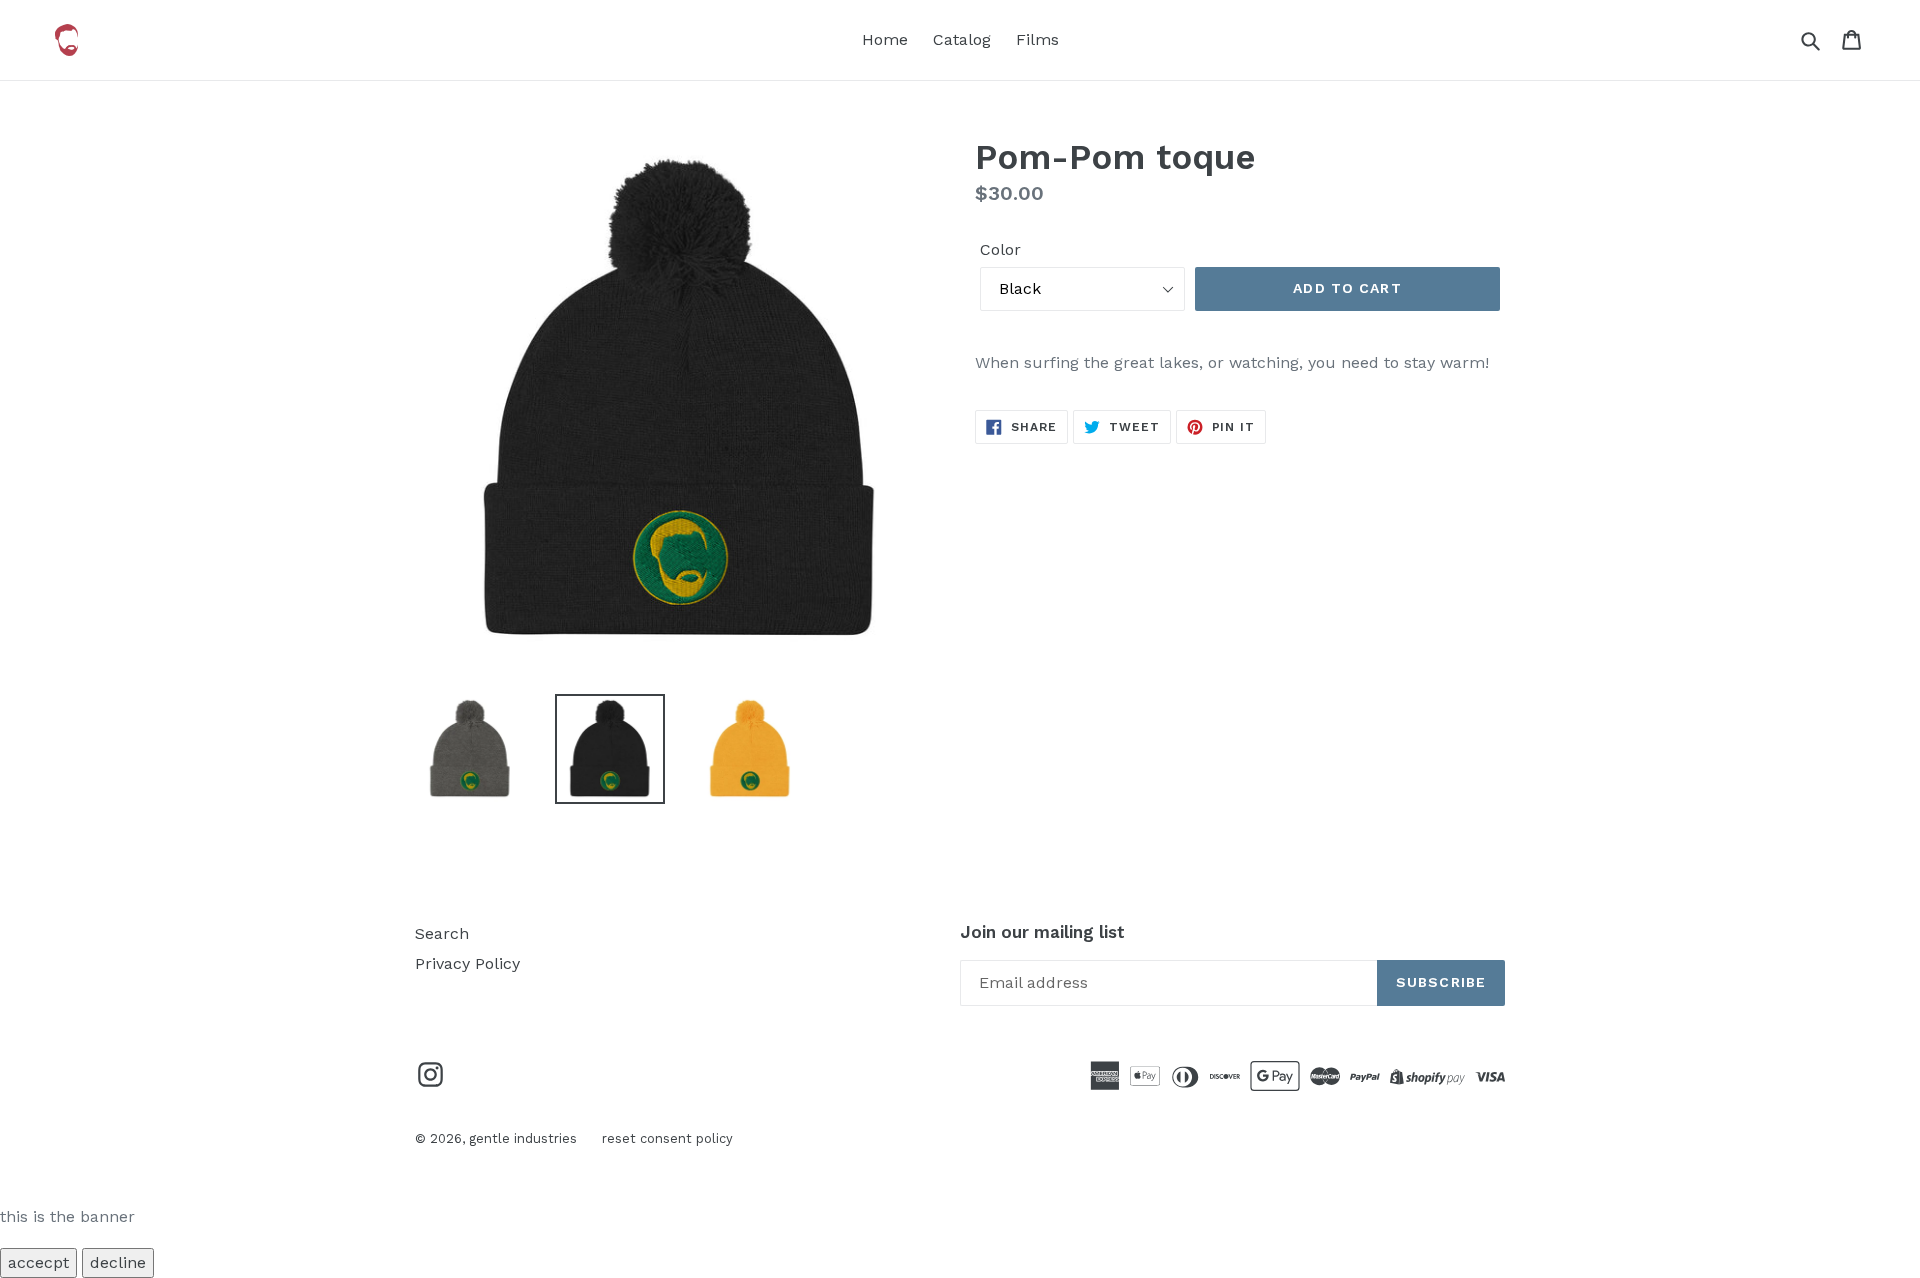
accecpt (38, 1262)
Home (885, 39)
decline (118, 1262)
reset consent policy (667, 1138)
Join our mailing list (1042, 932)
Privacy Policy (467, 963)
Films (1037, 39)
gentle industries (523, 1138)
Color (1000, 249)
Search (442, 933)
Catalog (962, 39)
